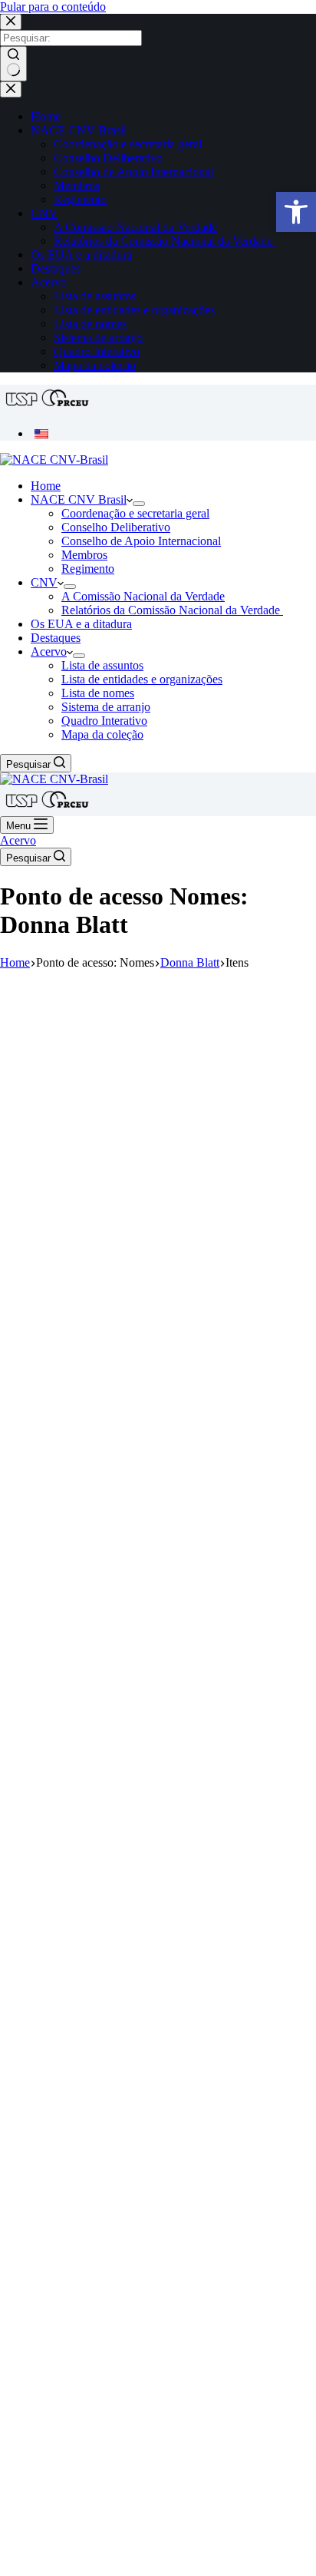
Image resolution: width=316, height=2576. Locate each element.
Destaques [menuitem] (56, 268)
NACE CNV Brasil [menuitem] (79, 130)
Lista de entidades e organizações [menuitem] (134, 310)
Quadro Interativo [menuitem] (97, 351)
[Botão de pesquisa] (13, 64)
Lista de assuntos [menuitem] (95, 296)
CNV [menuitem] (44, 213)
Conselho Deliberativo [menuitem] (108, 158)
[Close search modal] (11, 22)
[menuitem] (41, 433)
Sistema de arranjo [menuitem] (98, 337)
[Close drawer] (11, 89)
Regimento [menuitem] (80, 199)
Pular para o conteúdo (53, 7)
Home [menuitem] (46, 116)
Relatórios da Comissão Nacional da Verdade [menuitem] (165, 241)
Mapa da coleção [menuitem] (95, 365)
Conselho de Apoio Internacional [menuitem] (133, 172)
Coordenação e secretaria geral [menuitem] (128, 144)
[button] (296, 212)
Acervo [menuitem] (49, 282)
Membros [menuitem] (77, 185)
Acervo (18, 840)
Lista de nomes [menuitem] (90, 324)
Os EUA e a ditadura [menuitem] (81, 255)
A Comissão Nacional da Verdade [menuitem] (135, 227)
